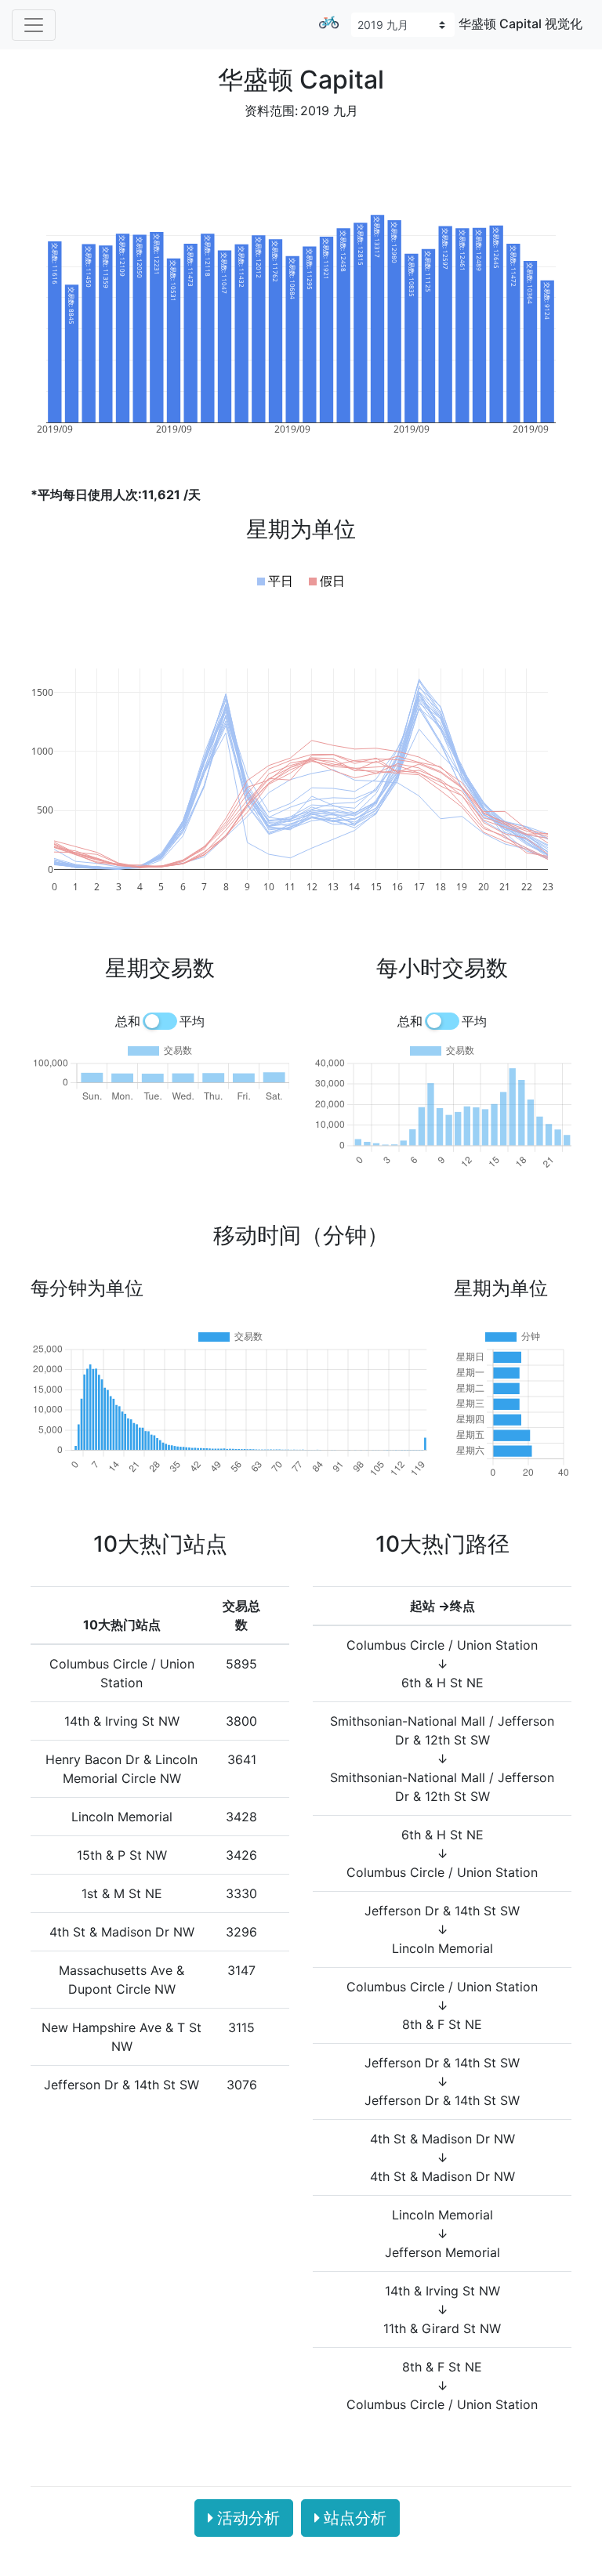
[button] (275, 581)
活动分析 (248, 2518)
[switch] (160, 1021)
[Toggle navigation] (34, 25)
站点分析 (355, 2518)
